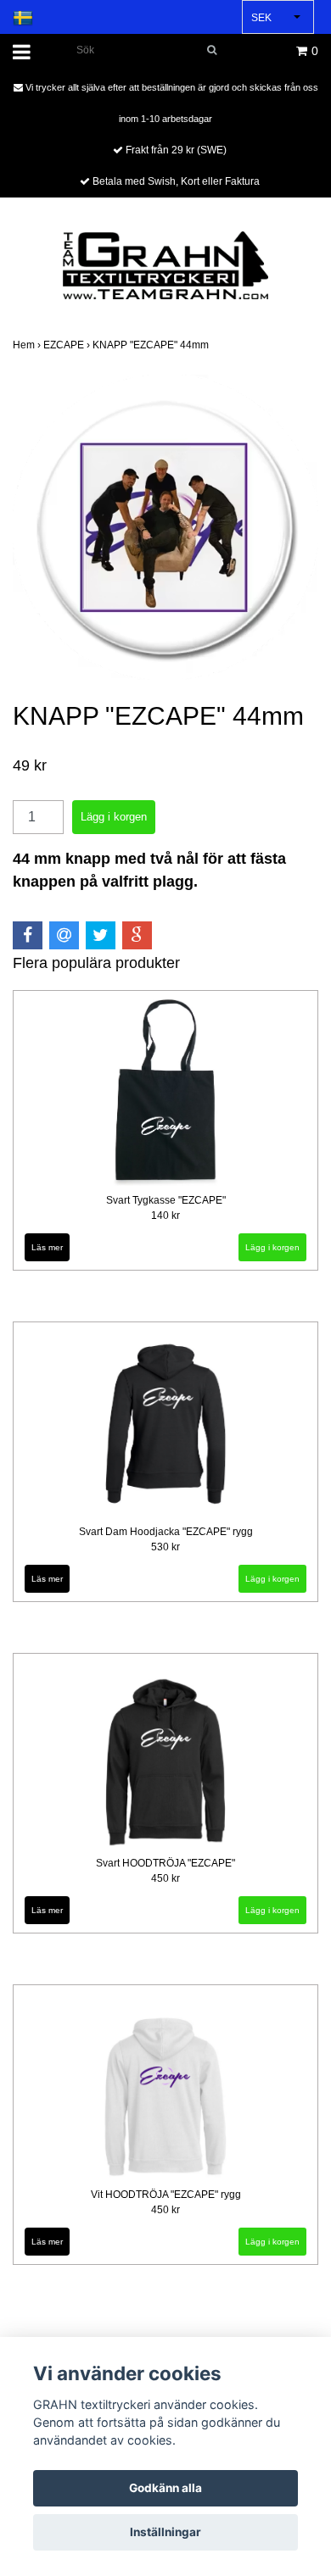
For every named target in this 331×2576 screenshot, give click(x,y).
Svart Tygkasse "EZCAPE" (166, 1200)
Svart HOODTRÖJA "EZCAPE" (165, 1863)
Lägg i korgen (272, 1579)
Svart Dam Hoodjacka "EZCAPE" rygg (166, 1532)
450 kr (165, 1878)
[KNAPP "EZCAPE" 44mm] (165, 527)
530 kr (165, 1547)
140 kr (165, 1216)
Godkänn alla (165, 2488)
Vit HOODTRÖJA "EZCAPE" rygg (166, 2195)
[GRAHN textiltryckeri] (165, 264)
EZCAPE (68, 345)
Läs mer (47, 1247)
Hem (28, 345)
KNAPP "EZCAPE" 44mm (152, 345)
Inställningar (165, 2532)
